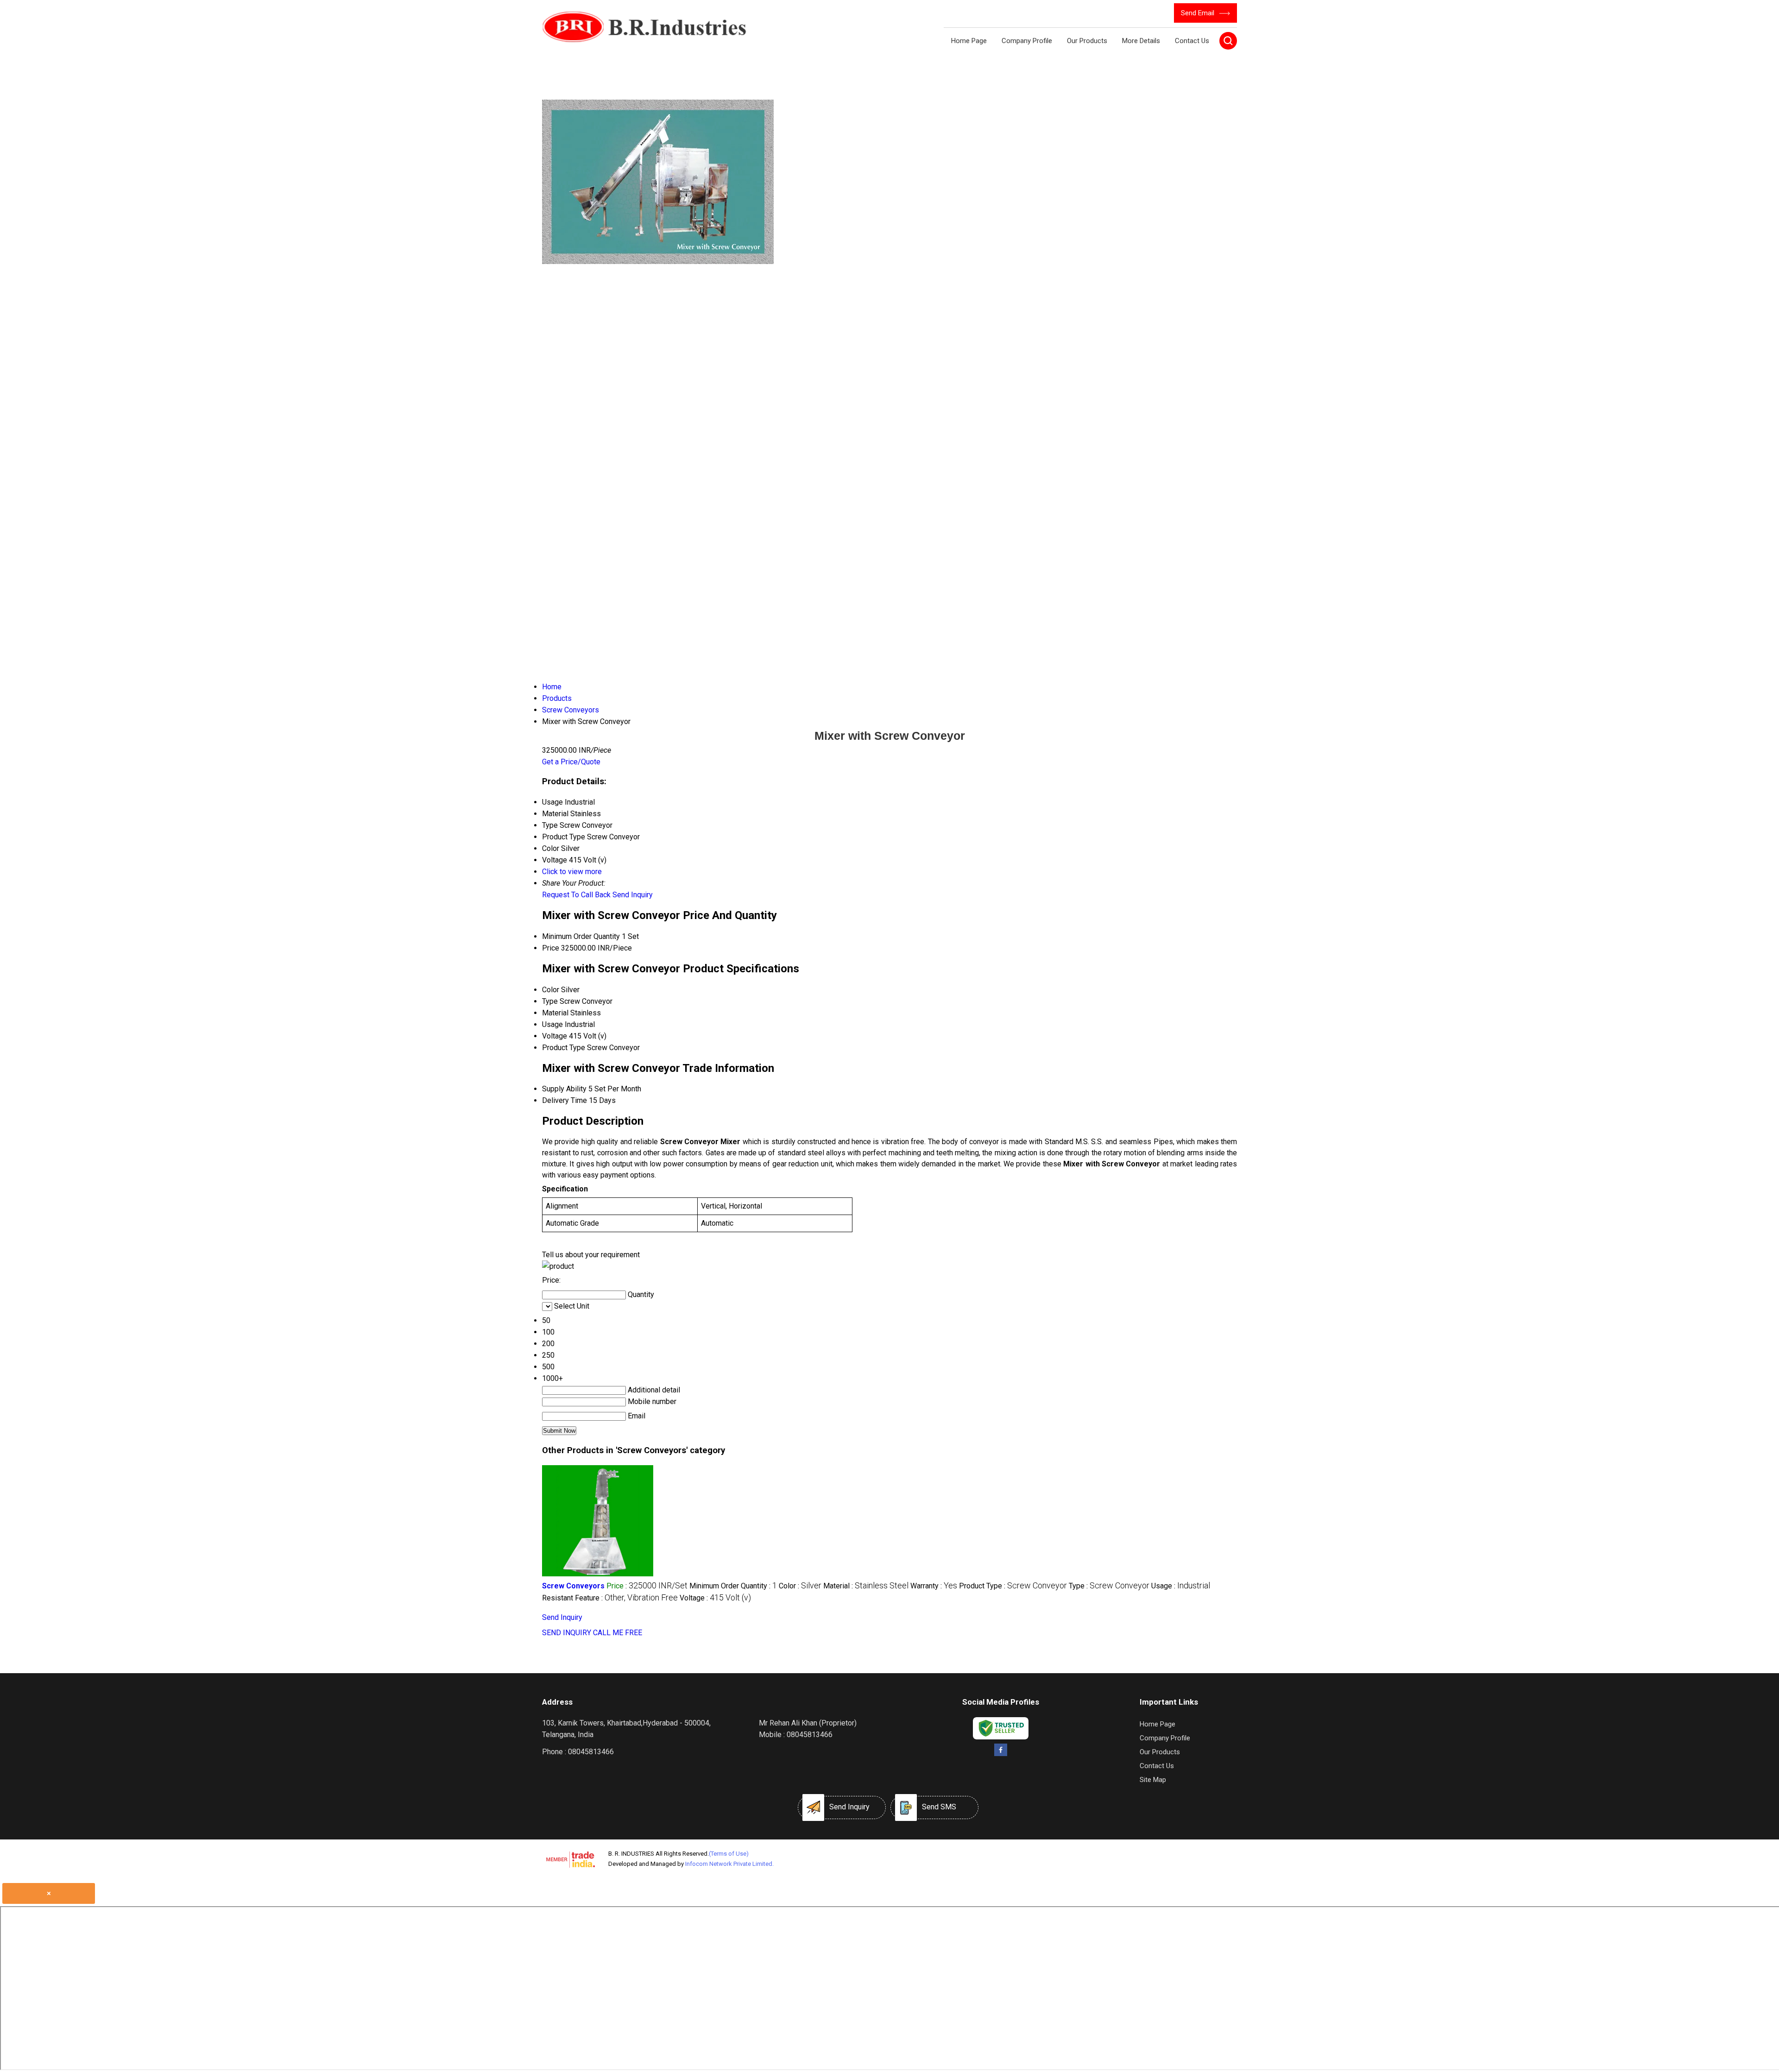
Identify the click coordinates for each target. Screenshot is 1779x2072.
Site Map (1153, 1780)
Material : (866, 1586)
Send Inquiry (633, 895)
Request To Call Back (576, 895)
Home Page (969, 41)
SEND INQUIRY (567, 1633)
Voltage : (715, 1598)
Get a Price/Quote (571, 762)
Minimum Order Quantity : (733, 1586)
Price (551, 948)
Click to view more (572, 872)
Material (555, 1013)
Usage (552, 1024)
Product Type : (1013, 1586)
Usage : (1181, 1586)
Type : (1109, 1586)
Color (551, 990)
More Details (1141, 41)
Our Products (1087, 41)
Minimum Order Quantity (581, 936)
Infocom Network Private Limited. (729, 1864)
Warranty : (934, 1586)
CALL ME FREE (618, 1633)
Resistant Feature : (610, 1598)
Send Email (1199, 13)
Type (550, 1001)
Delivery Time (565, 1100)
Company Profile (1027, 41)
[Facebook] (1000, 1754)
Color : (800, 1586)
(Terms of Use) (729, 1854)
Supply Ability (564, 1089)
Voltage (555, 1036)
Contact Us (1192, 41)
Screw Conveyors (573, 1586)
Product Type (564, 1048)
